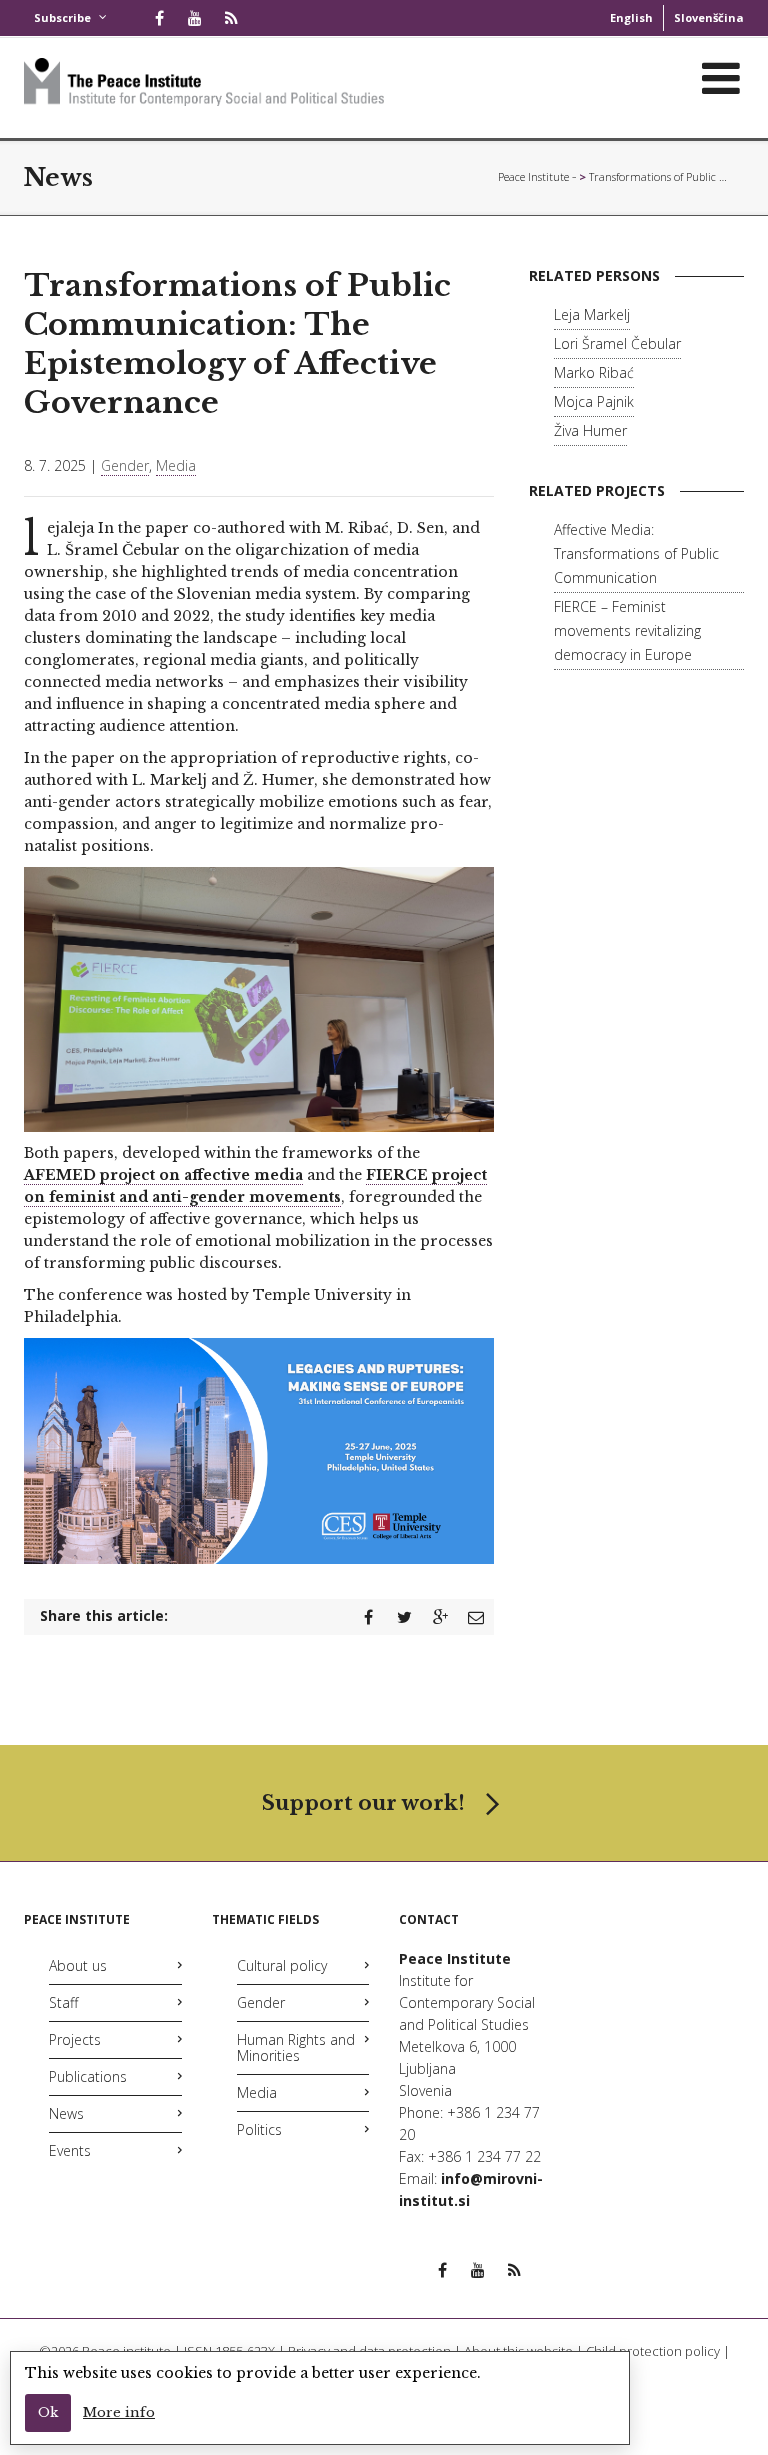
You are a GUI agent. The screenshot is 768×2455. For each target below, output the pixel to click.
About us (78, 1965)
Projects (75, 2039)
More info (119, 2412)
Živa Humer (590, 430)
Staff (63, 2002)
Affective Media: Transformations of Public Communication (636, 553)
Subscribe (62, 17)
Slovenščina (709, 17)
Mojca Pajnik (594, 401)
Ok (48, 2412)
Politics (259, 2129)
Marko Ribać (594, 372)
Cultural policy (282, 1965)
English (631, 17)
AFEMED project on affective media (163, 1175)
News (66, 2113)
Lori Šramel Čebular (617, 343)
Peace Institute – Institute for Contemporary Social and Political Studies (537, 176)
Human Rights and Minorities (296, 2047)
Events (70, 2150)
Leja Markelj (592, 314)
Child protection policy (653, 2351)
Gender (125, 465)
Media (176, 465)
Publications (88, 2076)
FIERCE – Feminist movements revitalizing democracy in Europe (627, 630)
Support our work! (363, 1803)
